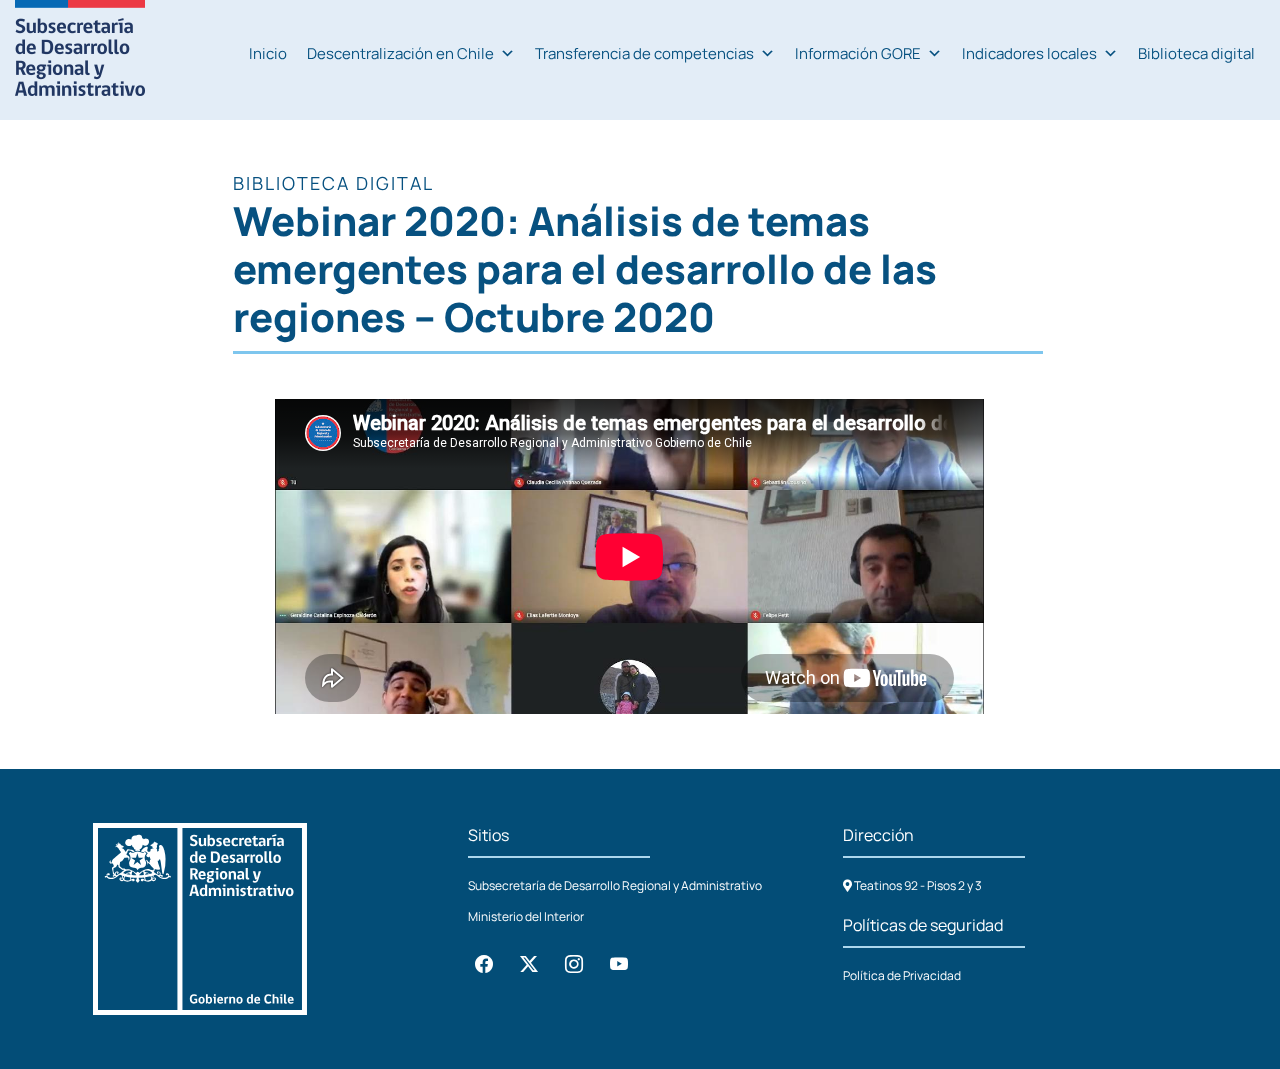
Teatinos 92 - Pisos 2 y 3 (917, 885)
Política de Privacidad (902, 975)
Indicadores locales (1029, 53)
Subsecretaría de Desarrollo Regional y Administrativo (615, 885)
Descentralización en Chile (400, 53)
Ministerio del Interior (526, 916)
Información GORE (858, 53)
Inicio (268, 53)
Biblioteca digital (1196, 53)
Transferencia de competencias (644, 53)
